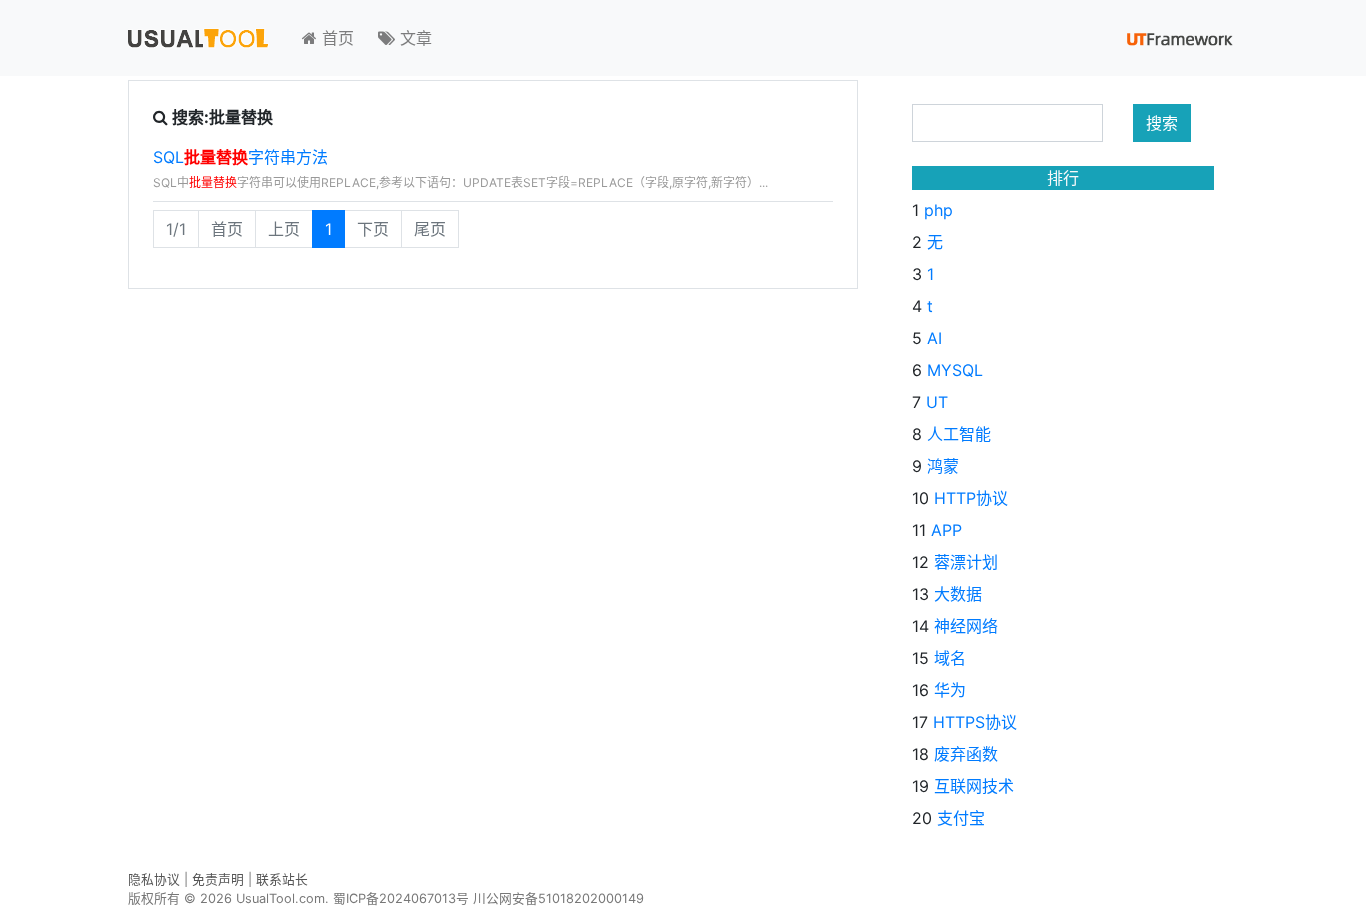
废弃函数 (966, 754)
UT (937, 402)
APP (946, 530)
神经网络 (966, 626)
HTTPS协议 (975, 722)
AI (934, 338)
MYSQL (955, 370)
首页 (335, 38)
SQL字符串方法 (240, 157)
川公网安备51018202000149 (558, 898)
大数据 (958, 594)
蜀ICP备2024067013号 (401, 898)
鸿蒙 (943, 466)
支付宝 (961, 818)
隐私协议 (154, 879)
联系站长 (282, 879)
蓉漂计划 (966, 562)
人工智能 (959, 434)
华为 (950, 690)
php (938, 210)
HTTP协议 (971, 498)
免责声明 (218, 879)
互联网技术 (974, 786)
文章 (413, 38)
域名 (950, 658)
